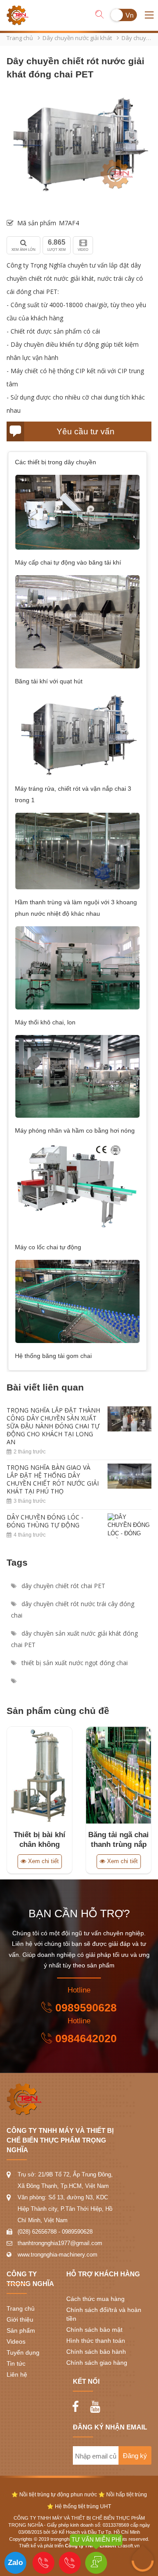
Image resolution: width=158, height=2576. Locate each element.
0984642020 (86, 2038)
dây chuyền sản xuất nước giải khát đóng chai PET (74, 1639)
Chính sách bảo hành (96, 2352)
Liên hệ (17, 2374)
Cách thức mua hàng (95, 2299)
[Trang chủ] (18, 8)
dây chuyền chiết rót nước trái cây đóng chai (73, 1609)
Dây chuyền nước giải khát (77, 38)
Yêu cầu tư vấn (86, 431)
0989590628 (86, 2007)
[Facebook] (78, 2404)
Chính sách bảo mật (94, 2330)
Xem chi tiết (43, 1861)
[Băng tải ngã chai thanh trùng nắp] (118, 1775)
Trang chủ (20, 38)
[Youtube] (97, 2404)
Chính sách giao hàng (97, 2363)
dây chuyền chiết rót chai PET (63, 1586)
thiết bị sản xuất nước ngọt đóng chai (74, 1663)
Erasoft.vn (129, 2546)
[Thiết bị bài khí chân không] (39, 1775)
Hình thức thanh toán (96, 2341)
